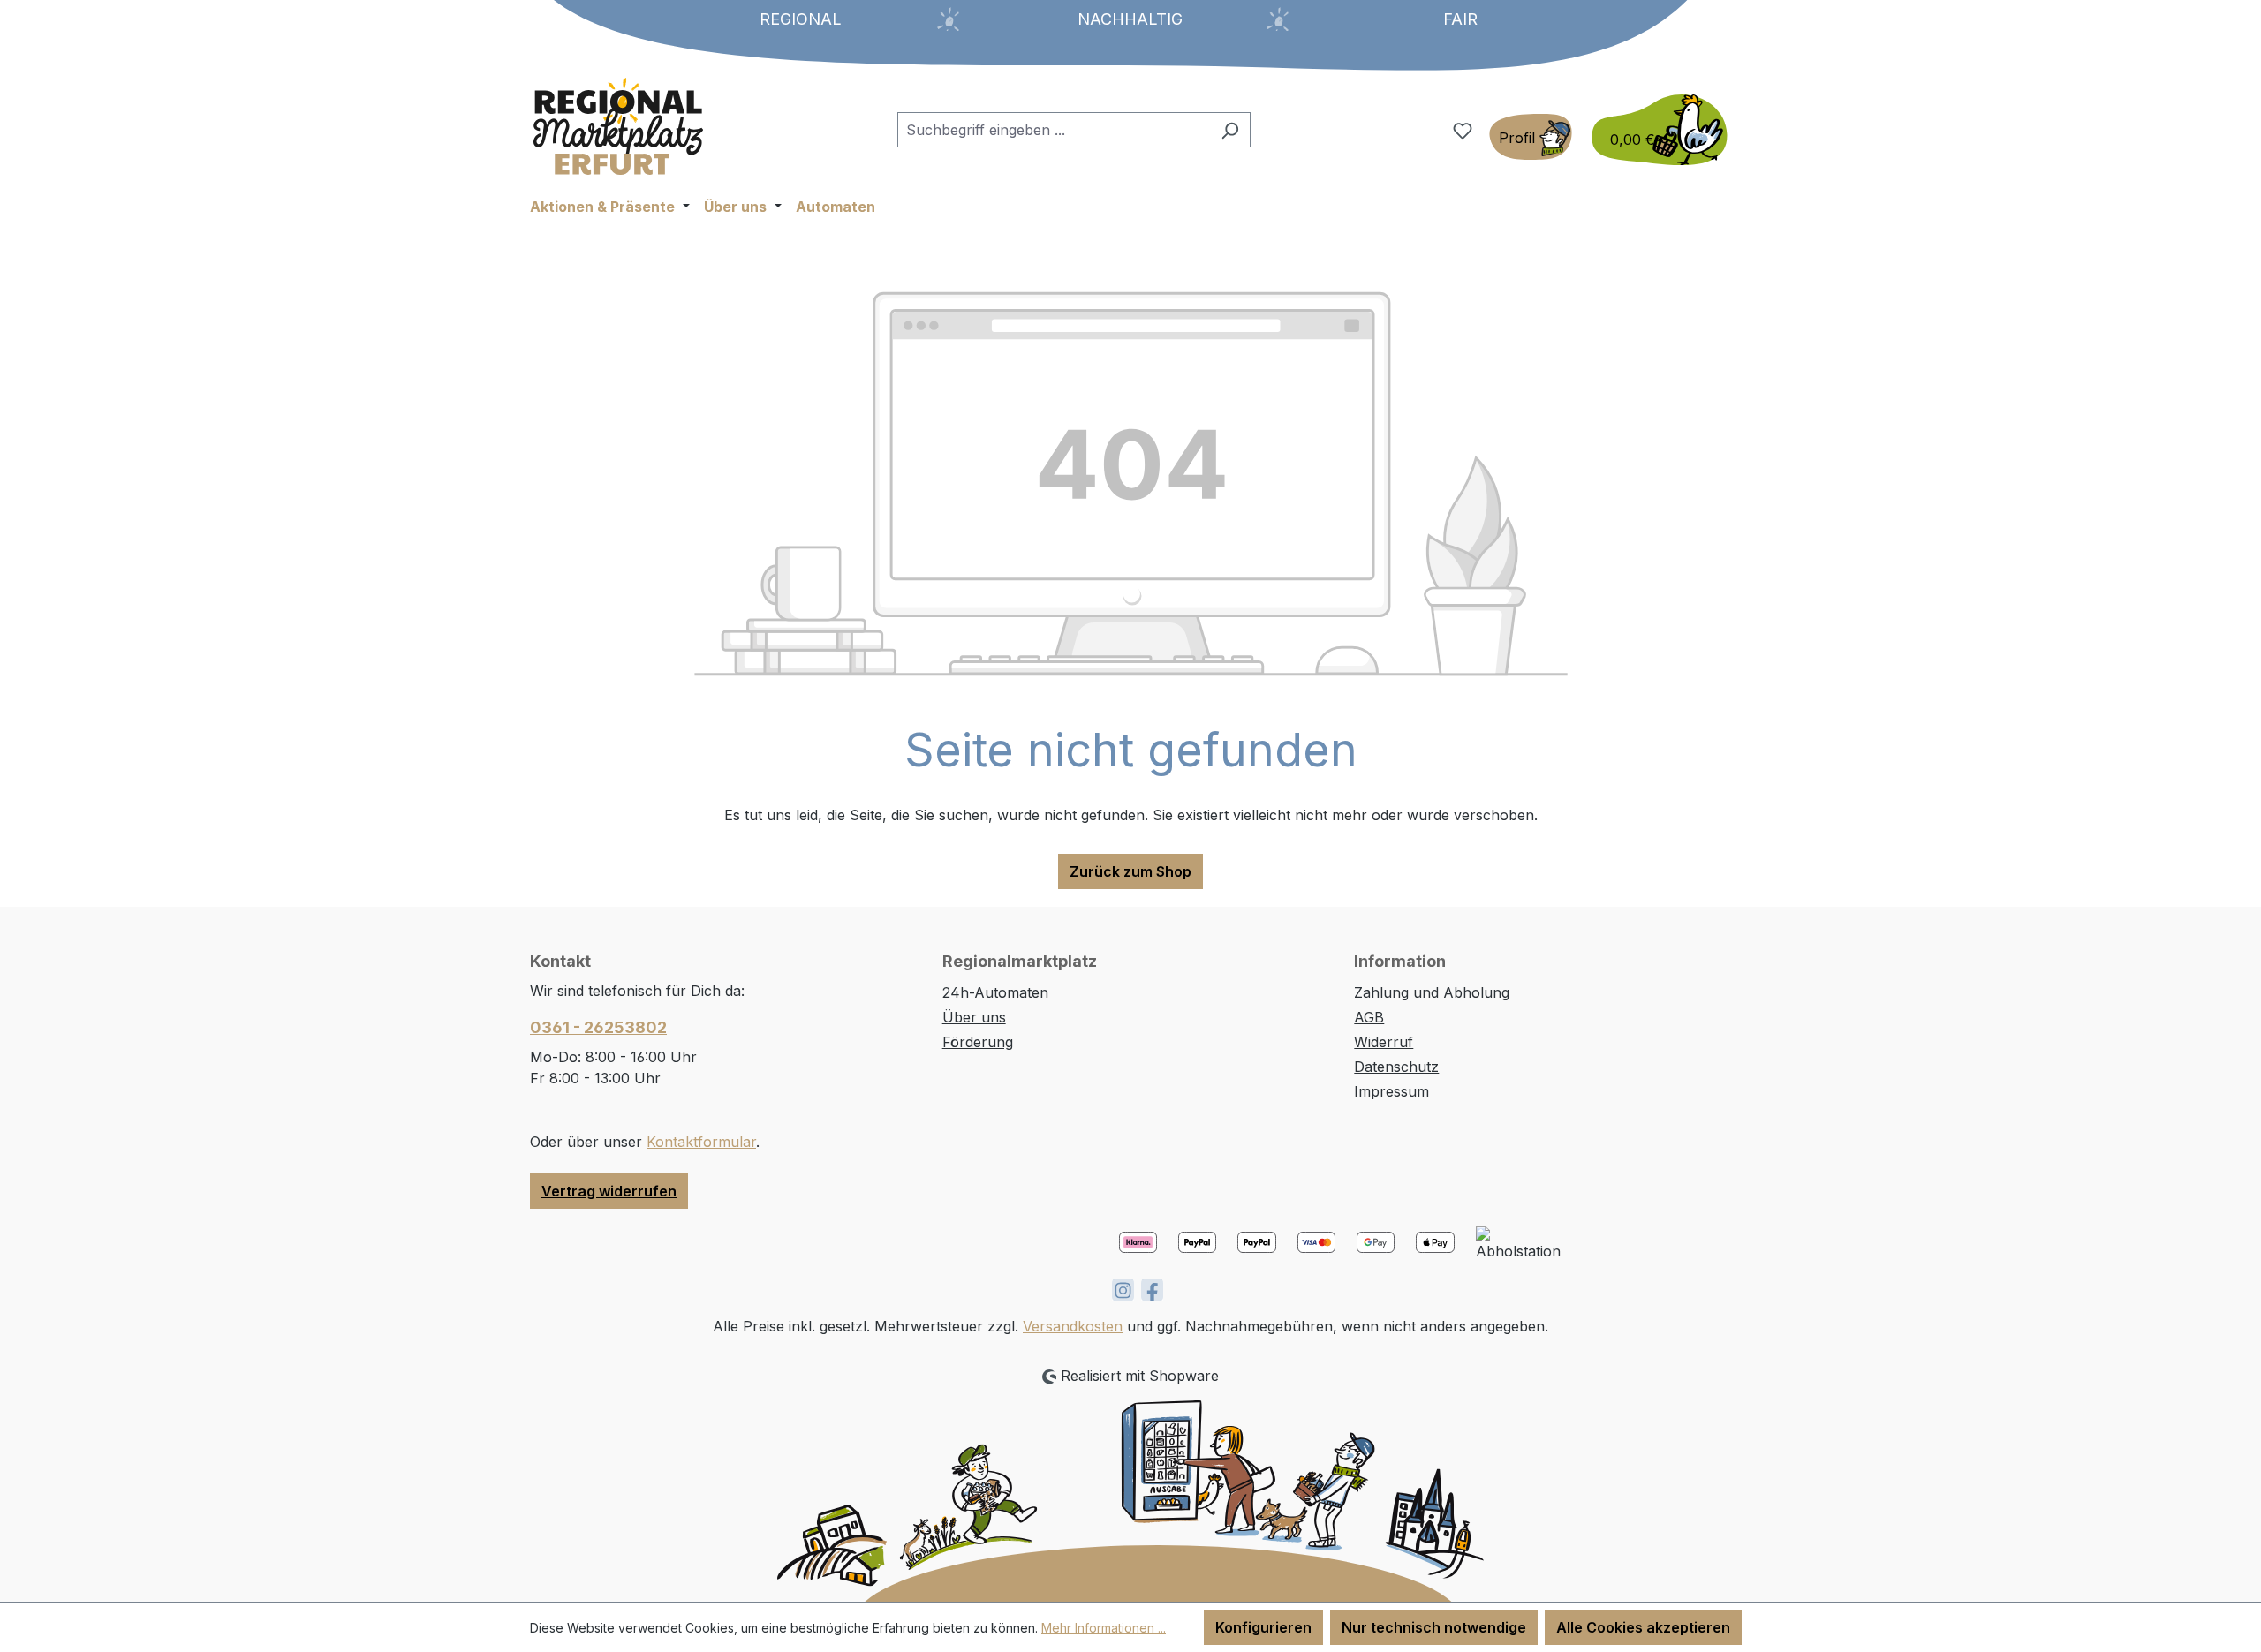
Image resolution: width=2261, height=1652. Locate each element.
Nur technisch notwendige (1434, 1627)
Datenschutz (1396, 1067)
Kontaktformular (701, 1142)
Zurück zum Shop (1130, 871)
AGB (1369, 1017)
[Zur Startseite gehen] (618, 126)
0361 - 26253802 (598, 1027)
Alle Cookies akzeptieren (1643, 1627)
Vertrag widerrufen (609, 1191)
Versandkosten (1073, 1326)
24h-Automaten (995, 992)
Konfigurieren (1263, 1627)
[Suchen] (1230, 130)
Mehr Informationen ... (1104, 1628)
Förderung (978, 1042)
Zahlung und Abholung (1432, 992)
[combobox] (1054, 130)
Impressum (1391, 1091)
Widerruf (1384, 1042)
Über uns (974, 1017)
